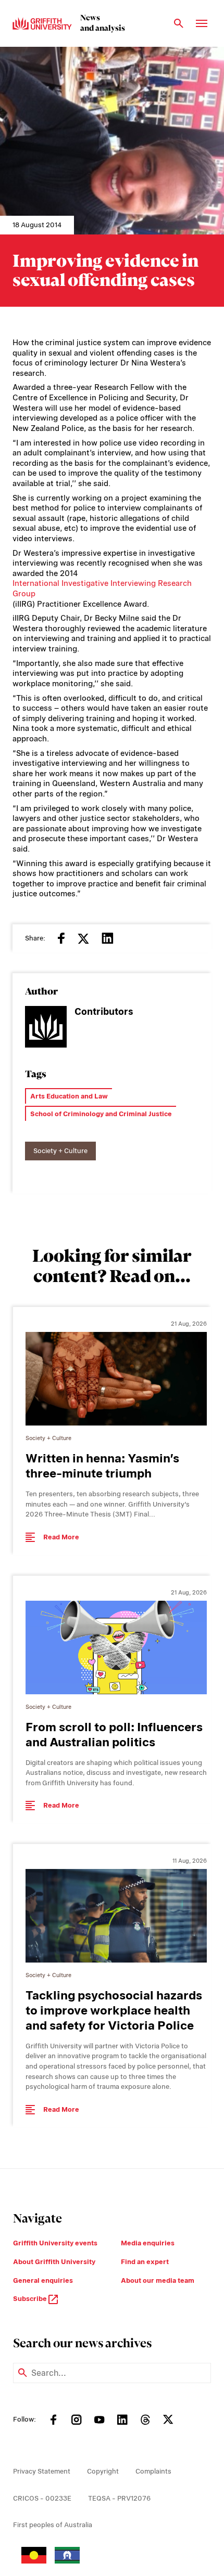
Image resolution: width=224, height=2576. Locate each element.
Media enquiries (148, 2243)
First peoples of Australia (53, 2525)
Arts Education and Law (69, 1096)
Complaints (153, 2471)
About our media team (158, 2280)
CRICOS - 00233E (42, 2498)
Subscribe (31, 2299)
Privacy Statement (42, 2471)
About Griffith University (54, 2262)
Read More (61, 1537)
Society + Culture (60, 1151)
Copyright (103, 2471)
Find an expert (145, 2262)
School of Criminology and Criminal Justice (101, 1114)
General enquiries (43, 2280)
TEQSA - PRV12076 (119, 2498)
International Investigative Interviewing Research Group (102, 589)
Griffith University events (55, 2243)
